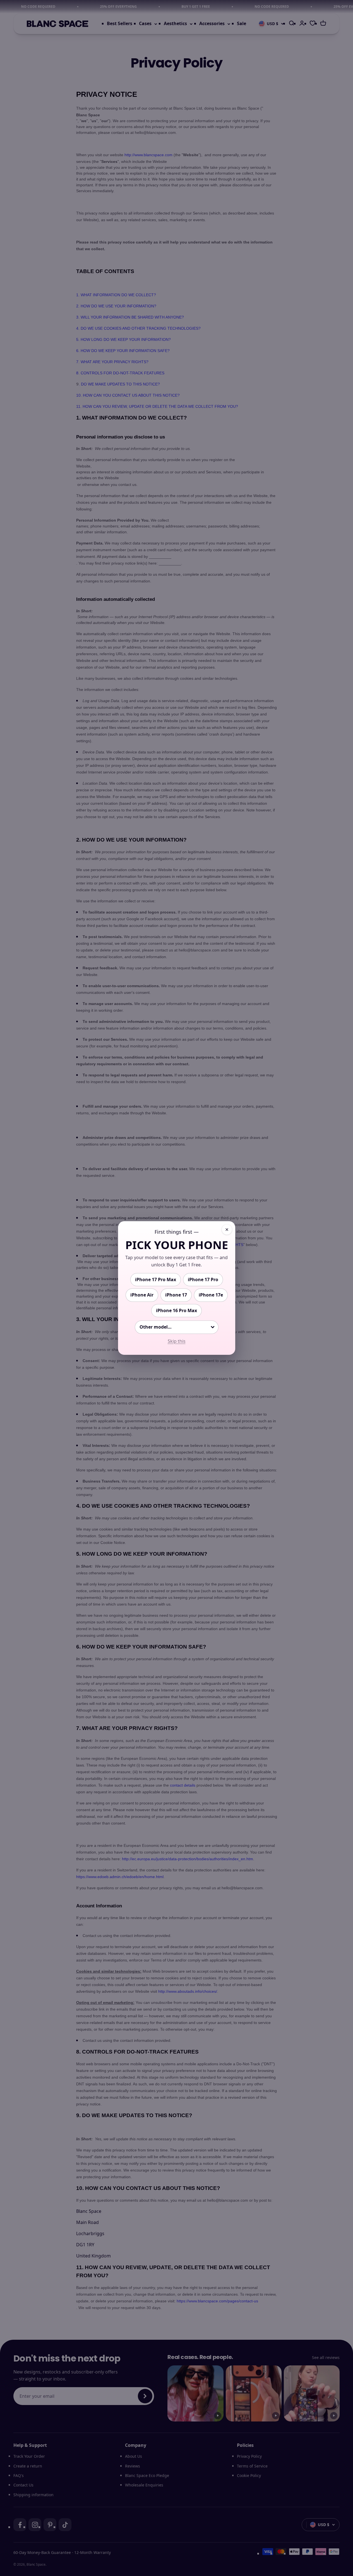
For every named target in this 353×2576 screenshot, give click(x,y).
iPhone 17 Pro (203, 1279)
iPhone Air (142, 1295)
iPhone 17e (211, 1295)
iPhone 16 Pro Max (176, 1310)
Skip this (177, 1341)
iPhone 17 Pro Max (156, 1279)
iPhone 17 (176, 1295)
